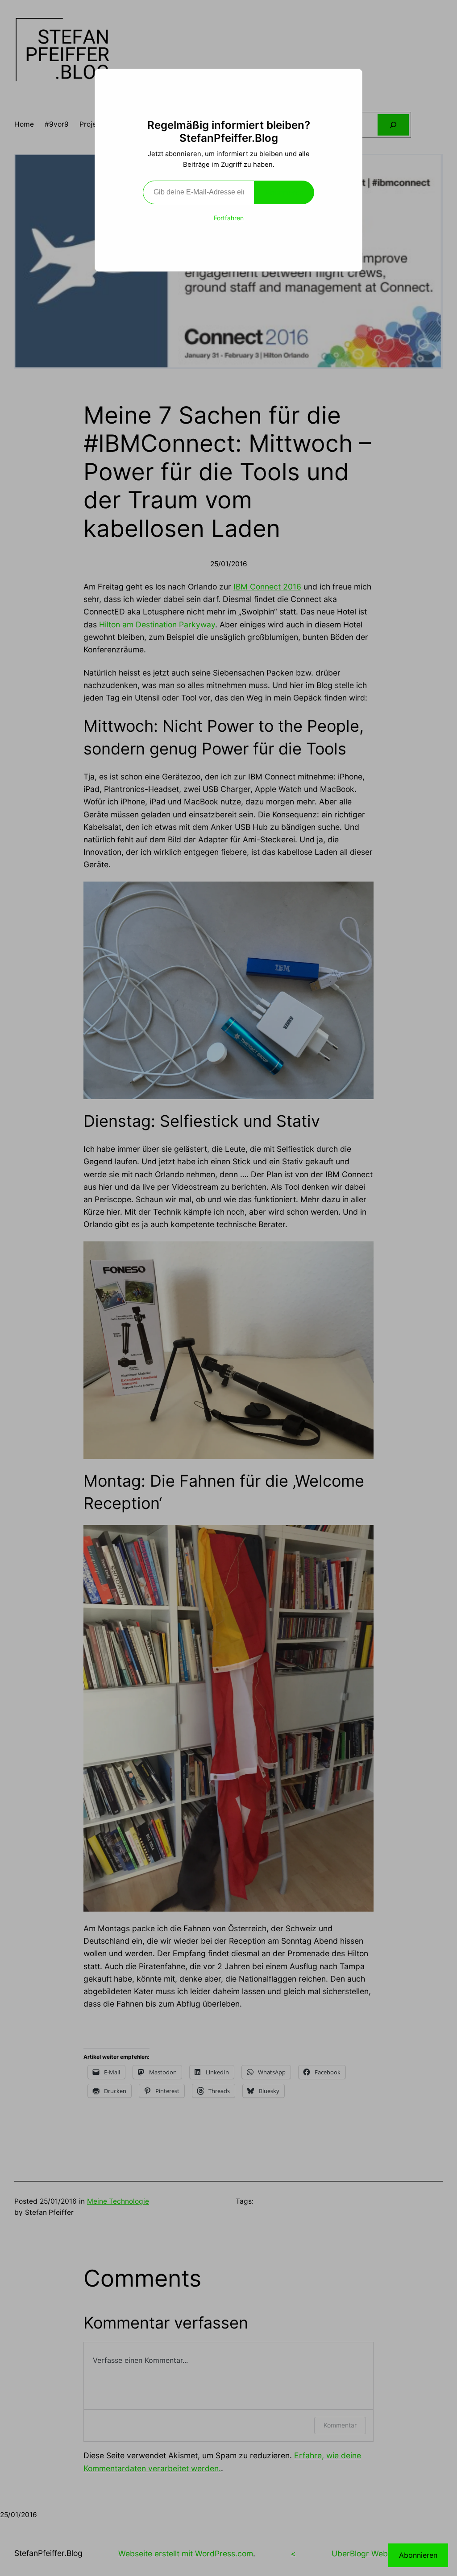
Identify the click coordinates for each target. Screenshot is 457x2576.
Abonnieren (284, 192)
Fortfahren (229, 218)
